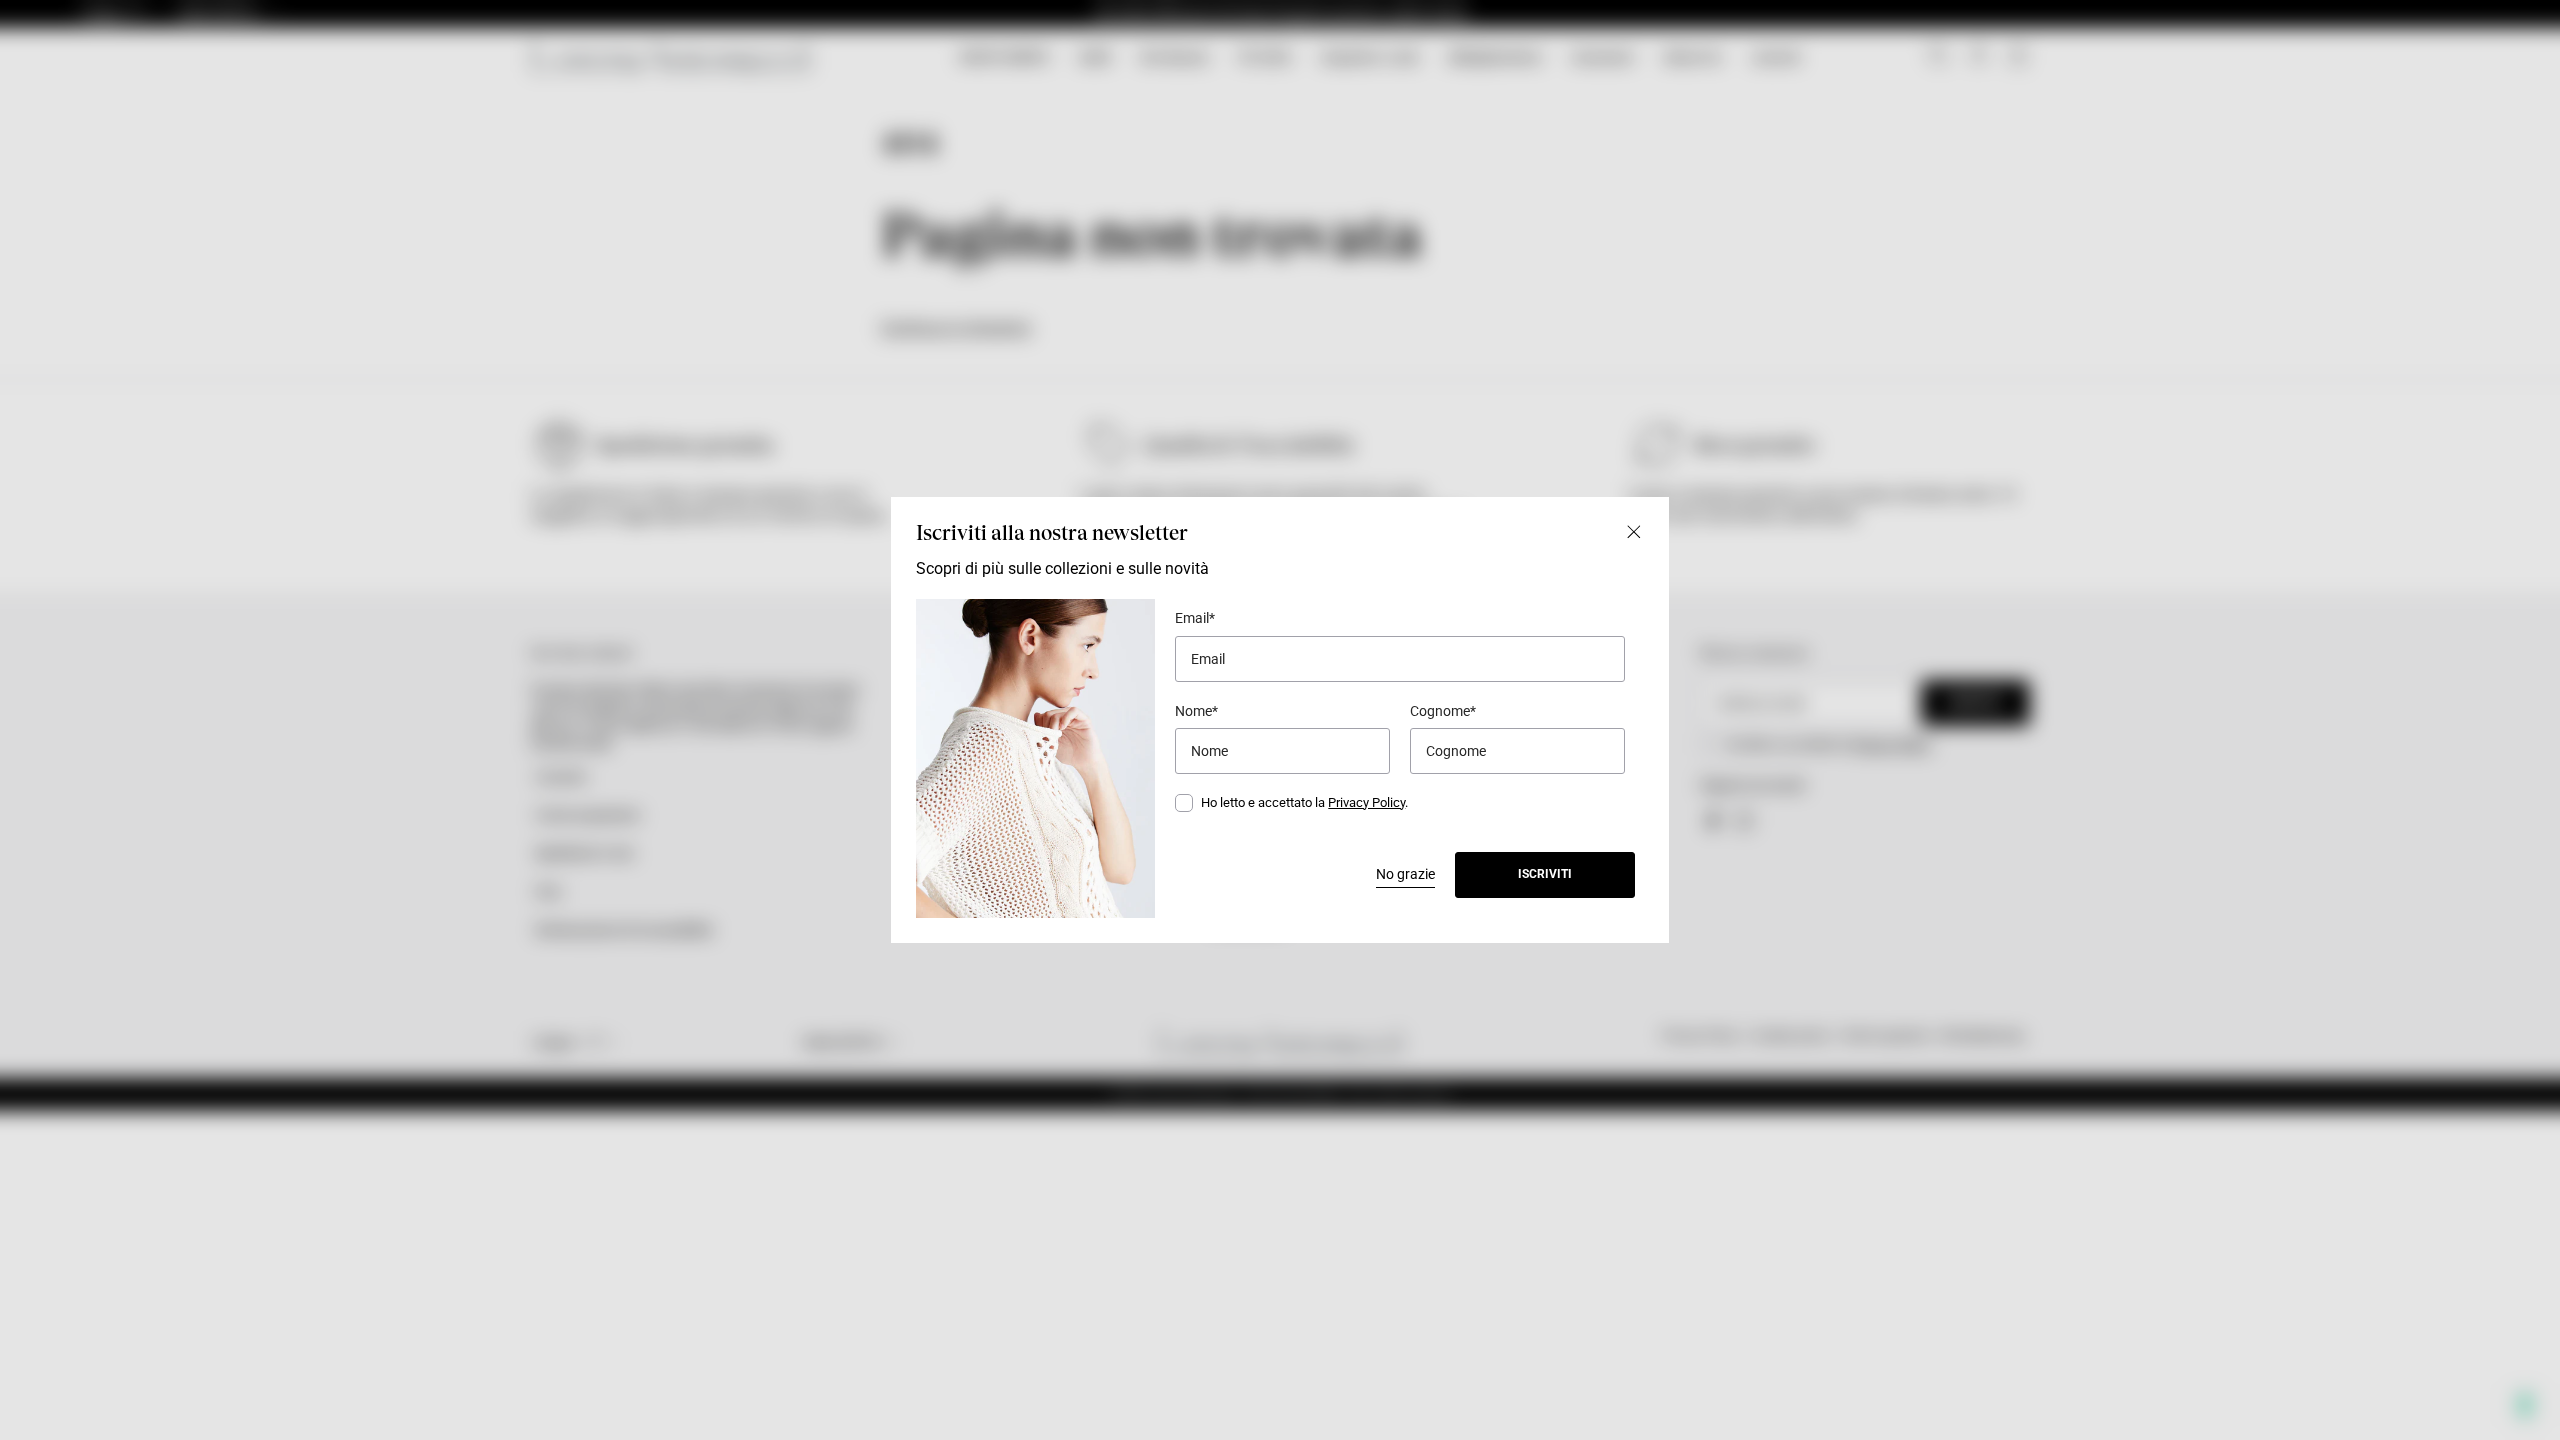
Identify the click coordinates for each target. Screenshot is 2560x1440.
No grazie (1405, 874)
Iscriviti (1545, 874)
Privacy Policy (1366, 802)
